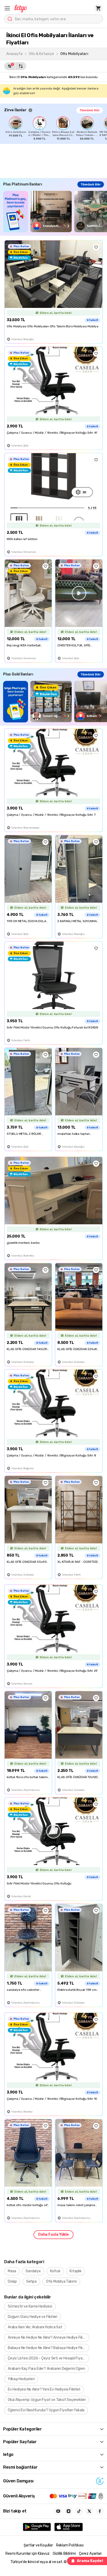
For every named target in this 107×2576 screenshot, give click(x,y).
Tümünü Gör (90, 110)
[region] (56, 128)
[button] (7, 8)
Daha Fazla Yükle (53, 2235)
